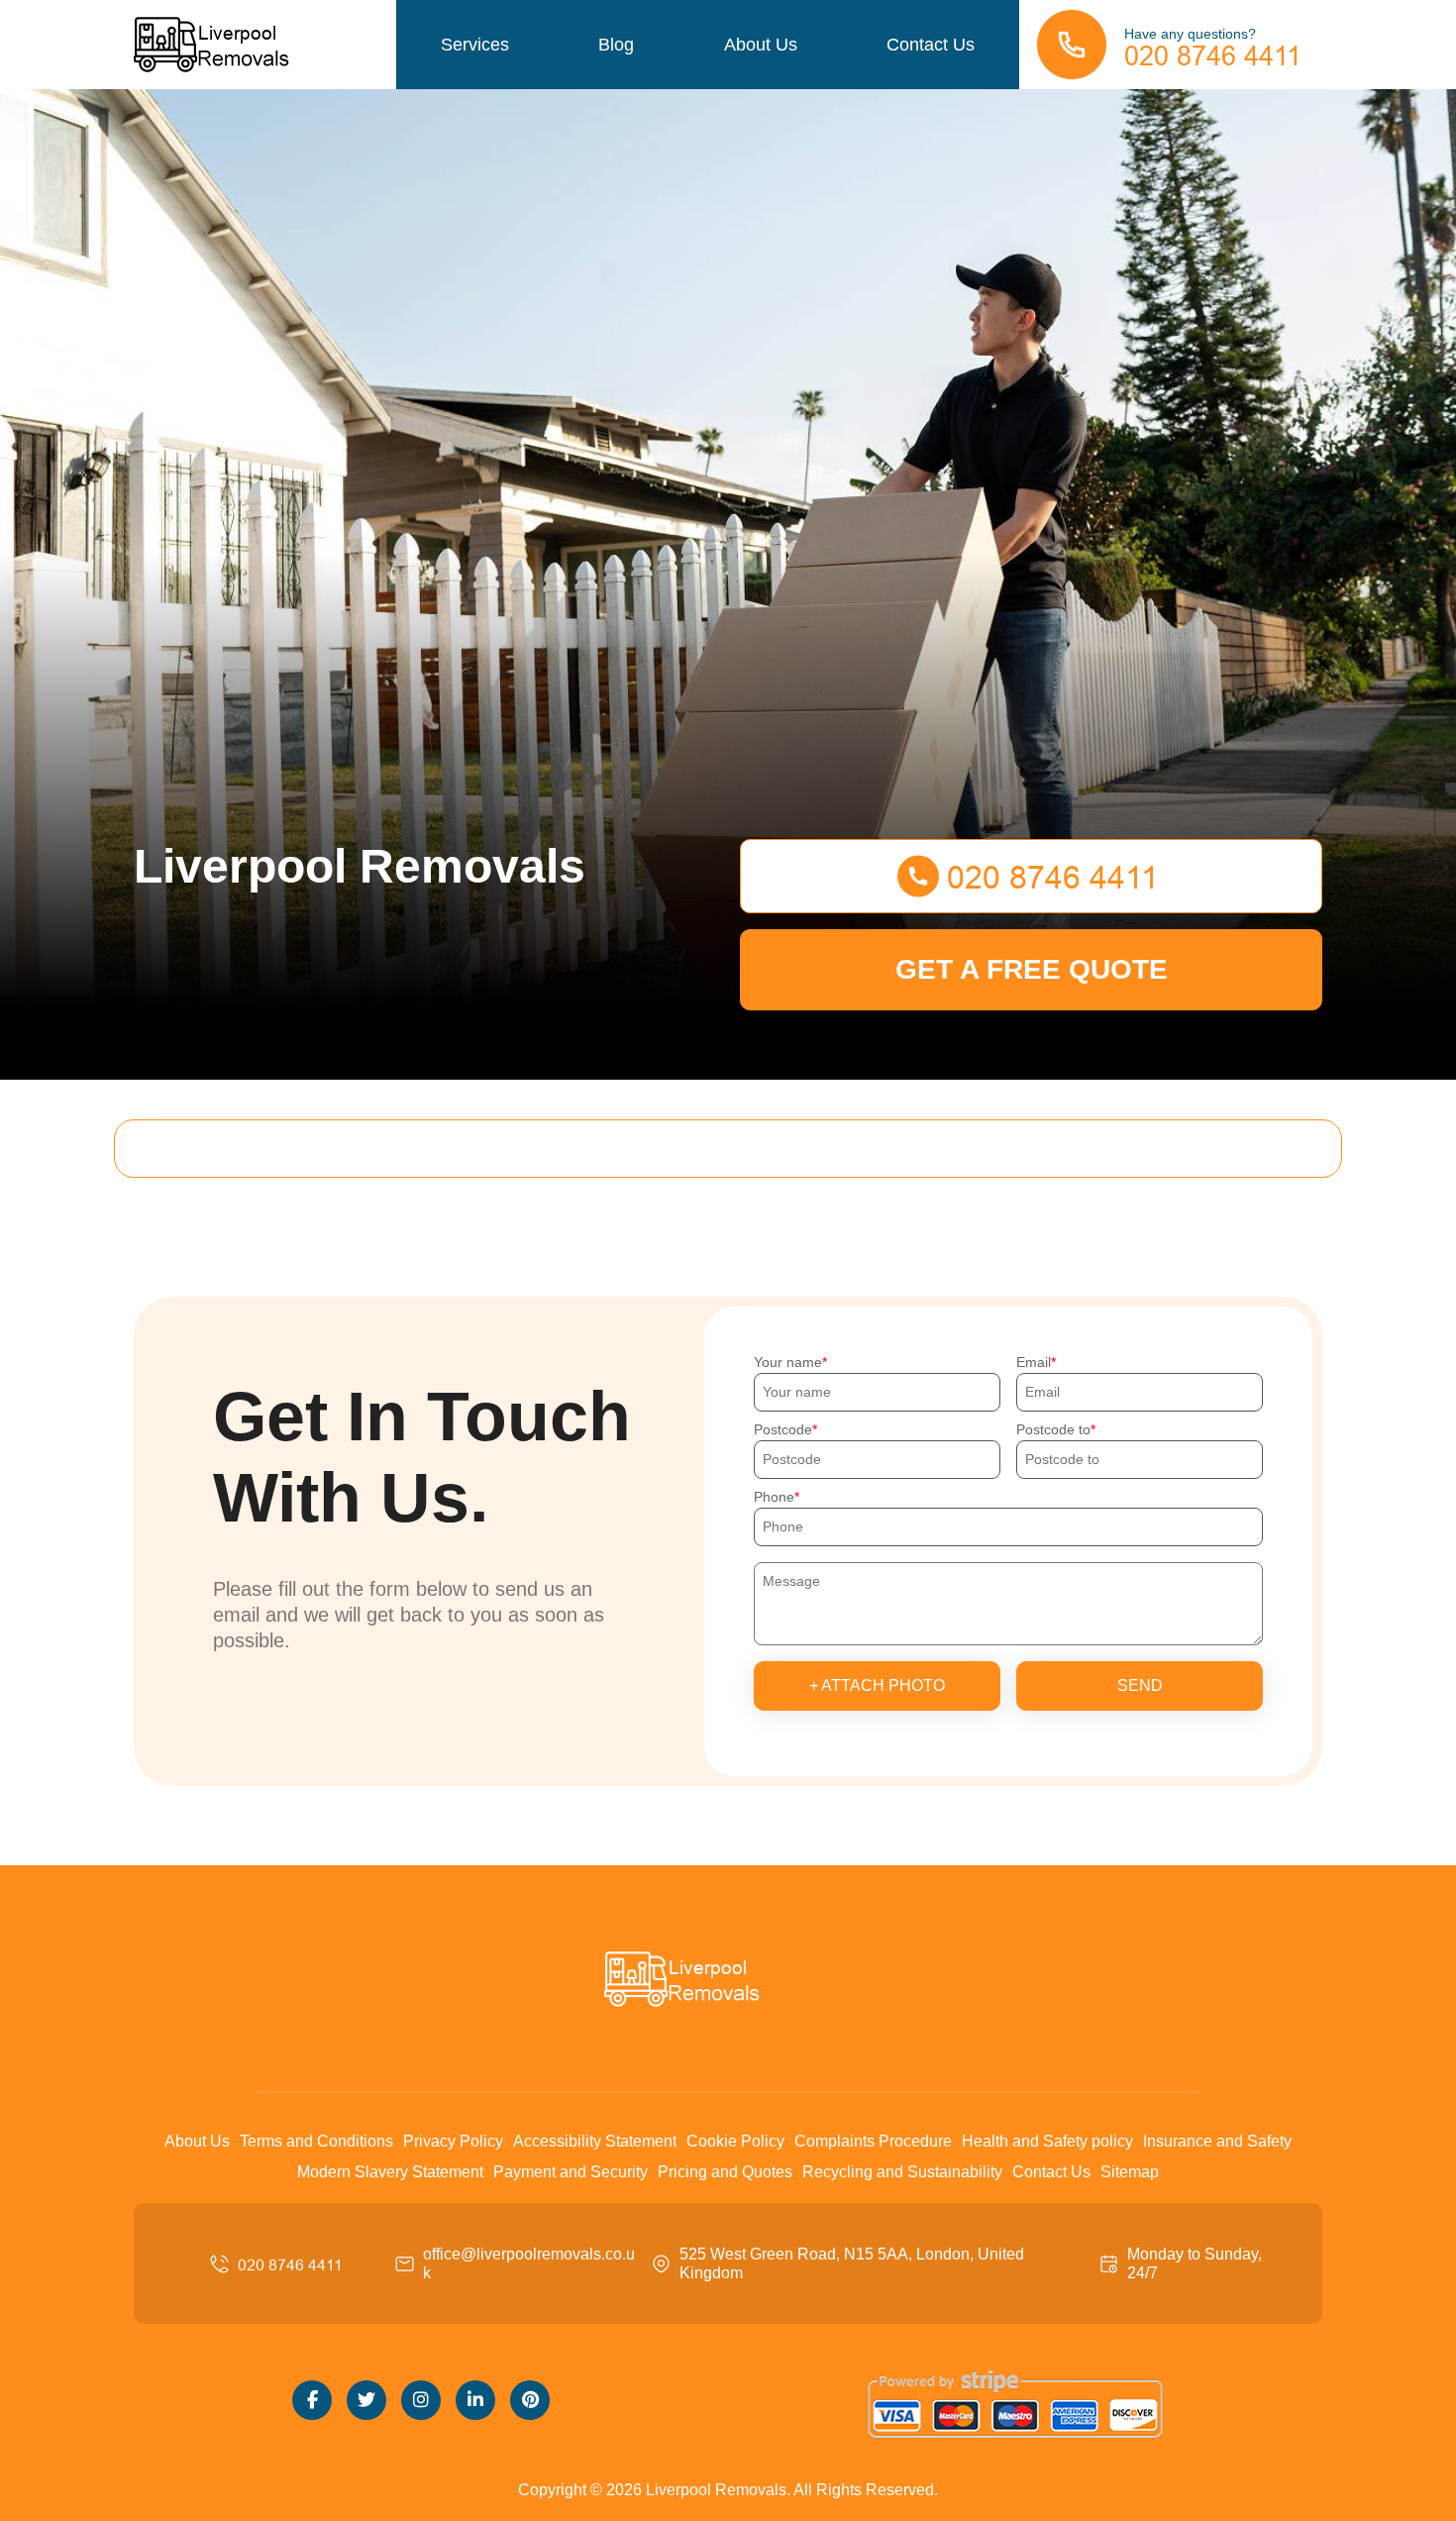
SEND (1140, 1685)
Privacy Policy (453, 2141)
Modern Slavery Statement (390, 2172)
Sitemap (1130, 2172)
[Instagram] (421, 2400)
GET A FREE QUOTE (1032, 969)
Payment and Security (571, 2172)
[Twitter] (366, 2400)
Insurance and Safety (1217, 2141)
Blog (616, 45)
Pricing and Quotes (725, 2172)
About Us (761, 45)
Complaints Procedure (873, 2141)
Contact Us (931, 45)
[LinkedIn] (475, 2400)
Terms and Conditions (316, 2141)
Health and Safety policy (1047, 2141)
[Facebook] (312, 2400)
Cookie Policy (735, 2141)
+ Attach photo (877, 1685)
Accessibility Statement (595, 2141)
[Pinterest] (530, 2400)
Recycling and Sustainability (902, 2172)
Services (475, 45)
